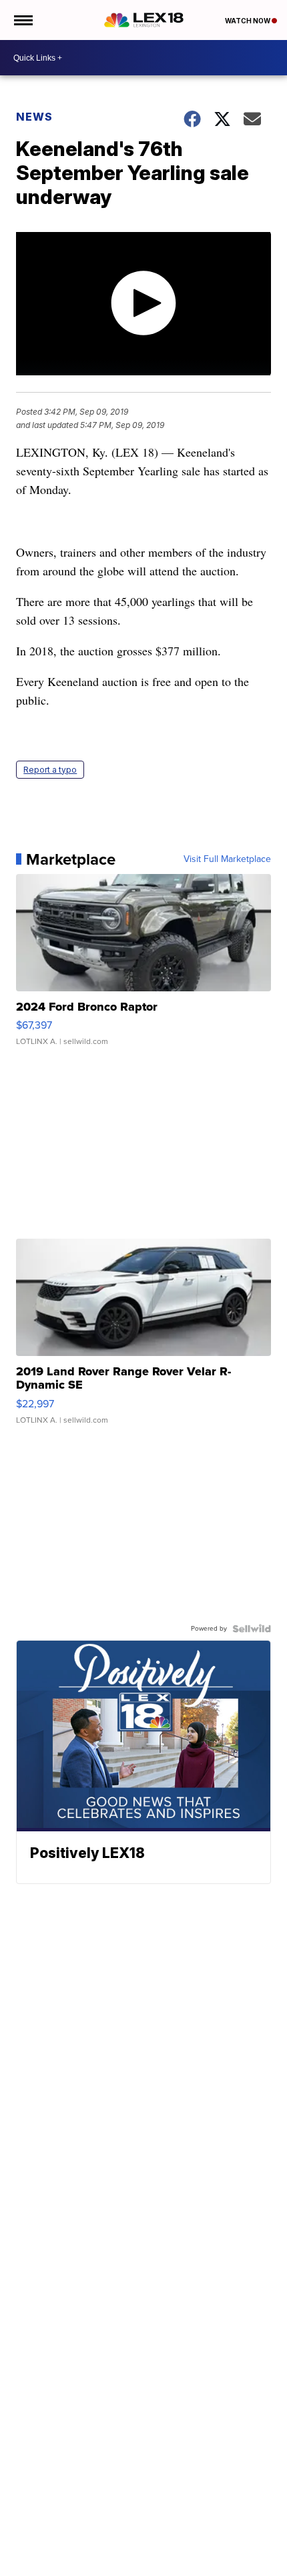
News (34, 117)
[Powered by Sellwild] (252, 1629)
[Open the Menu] (22, 20)
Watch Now (248, 21)
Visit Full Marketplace (227, 859)
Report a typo (50, 770)
